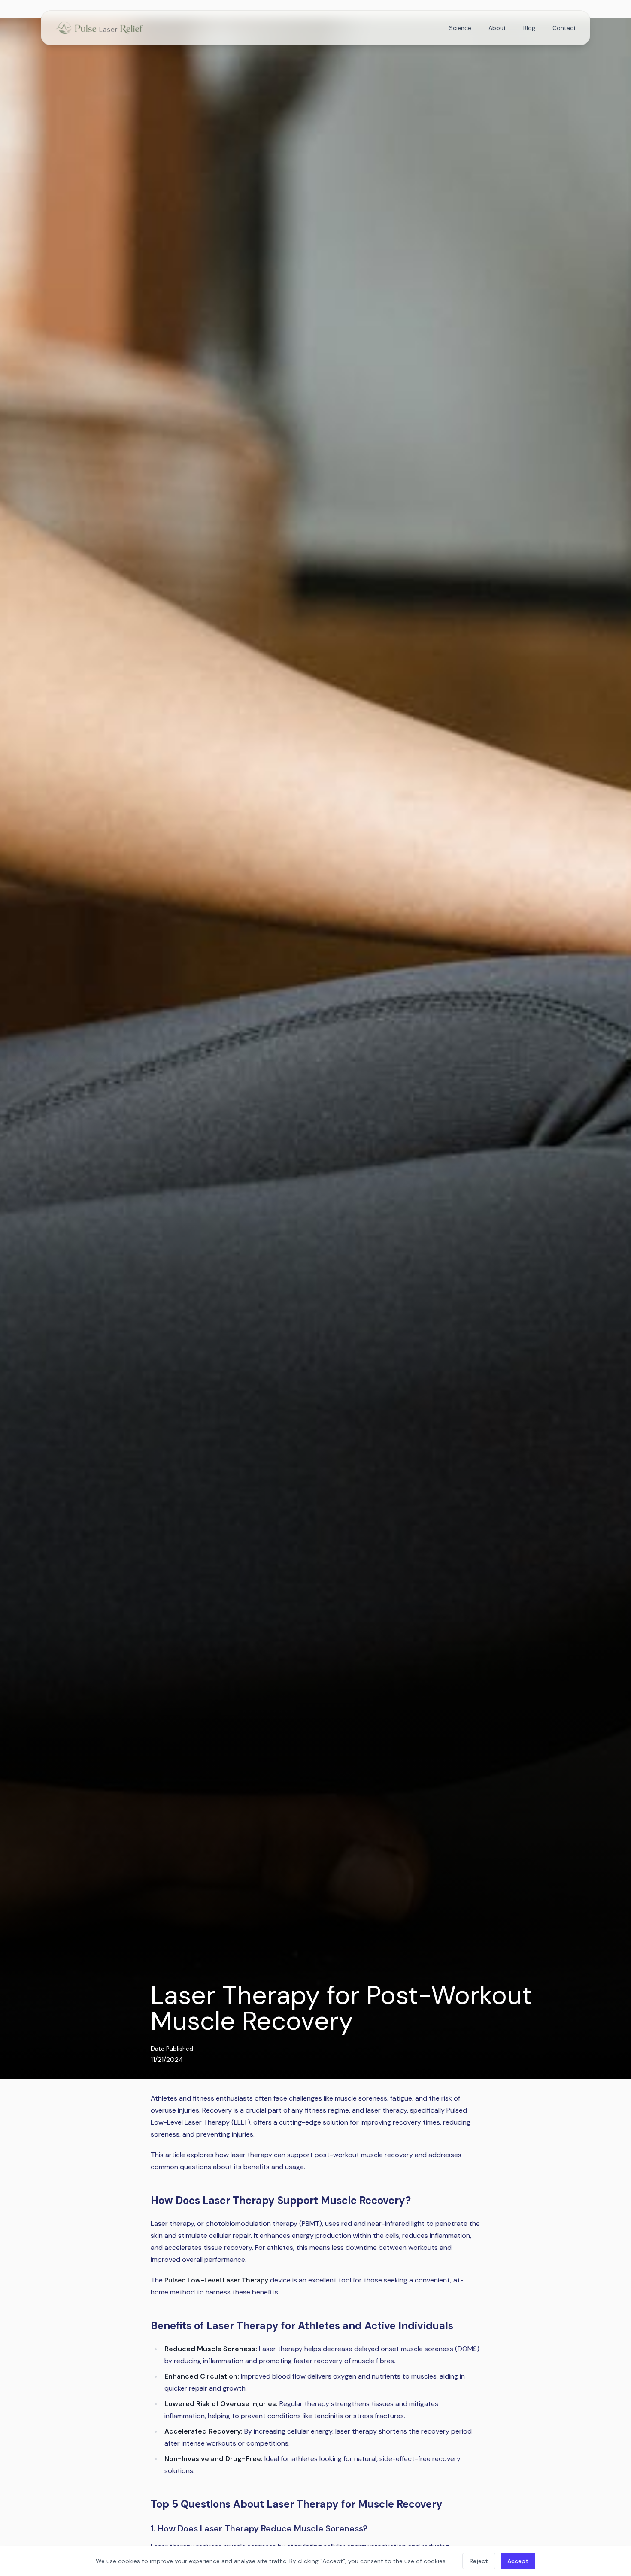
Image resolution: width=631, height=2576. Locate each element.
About (497, 28)
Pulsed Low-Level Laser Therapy (216, 2280)
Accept (518, 2561)
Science (460, 28)
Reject (479, 2561)
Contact (564, 28)
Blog (529, 28)
